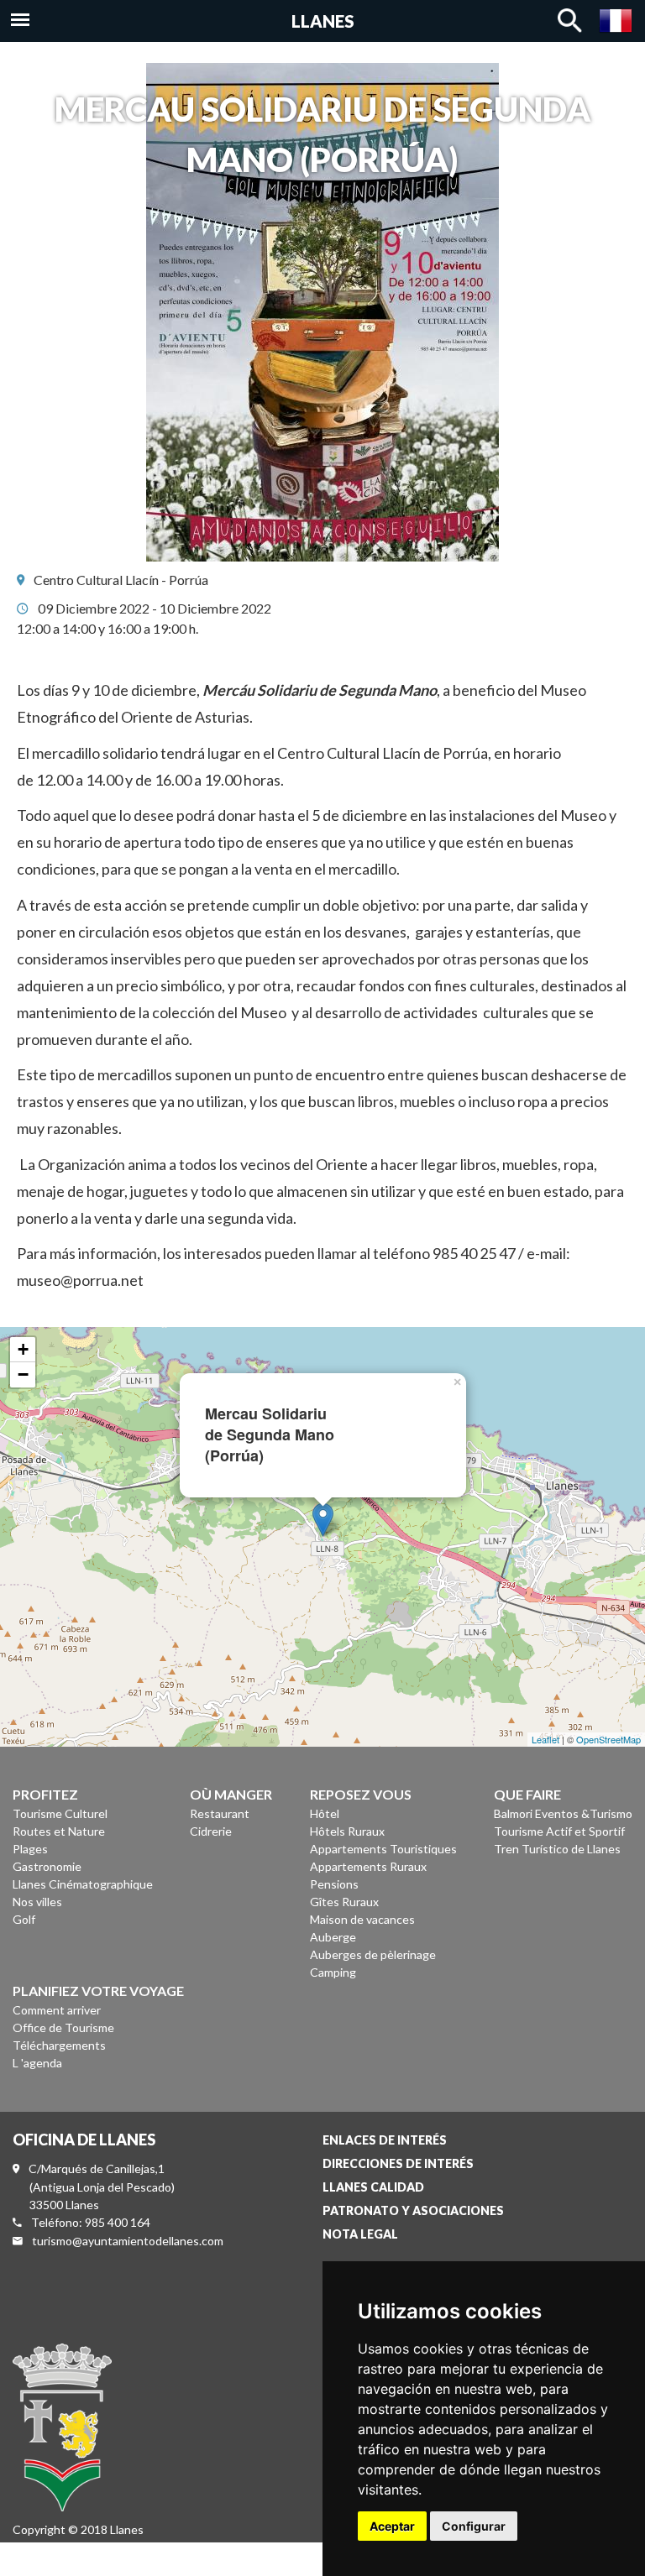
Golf (24, 1919)
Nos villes (37, 1902)
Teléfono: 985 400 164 (91, 2222)
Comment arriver (57, 2010)
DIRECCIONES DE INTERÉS (398, 2163)
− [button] (23, 1374)
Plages (30, 1849)
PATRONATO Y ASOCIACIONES (413, 2210)
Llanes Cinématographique (83, 1884)
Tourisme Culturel (60, 1813)
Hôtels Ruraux (347, 1831)
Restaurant (220, 1813)
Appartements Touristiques (383, 1849)
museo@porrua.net (80, 1280)
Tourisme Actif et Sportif (559, 1831)
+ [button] (23, 1349)
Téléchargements (59, 2045)
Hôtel (325, 1813)
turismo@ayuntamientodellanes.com (128, 2241)
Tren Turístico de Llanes (557, 1849)
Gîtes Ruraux (344, 1902)
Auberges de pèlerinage (373, 1954)
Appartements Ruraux (368, 1866)
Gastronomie (47, 1866)
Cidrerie (211, 1831)
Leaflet (545, 1739)
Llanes (323, 21)
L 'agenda (37, 2063)
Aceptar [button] (392, 2526)
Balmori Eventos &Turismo (563, 1813)
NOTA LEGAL (360, 2234)
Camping (333, 1972)
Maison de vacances (362, 1919)
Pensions (334, 1884)
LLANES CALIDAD (373, 2187)
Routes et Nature (59, 1831)
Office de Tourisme (63, 2027)
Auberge (333, 1937)
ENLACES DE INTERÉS (385, 2140)
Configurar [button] (474, 2526)
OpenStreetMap (608, 1739)
